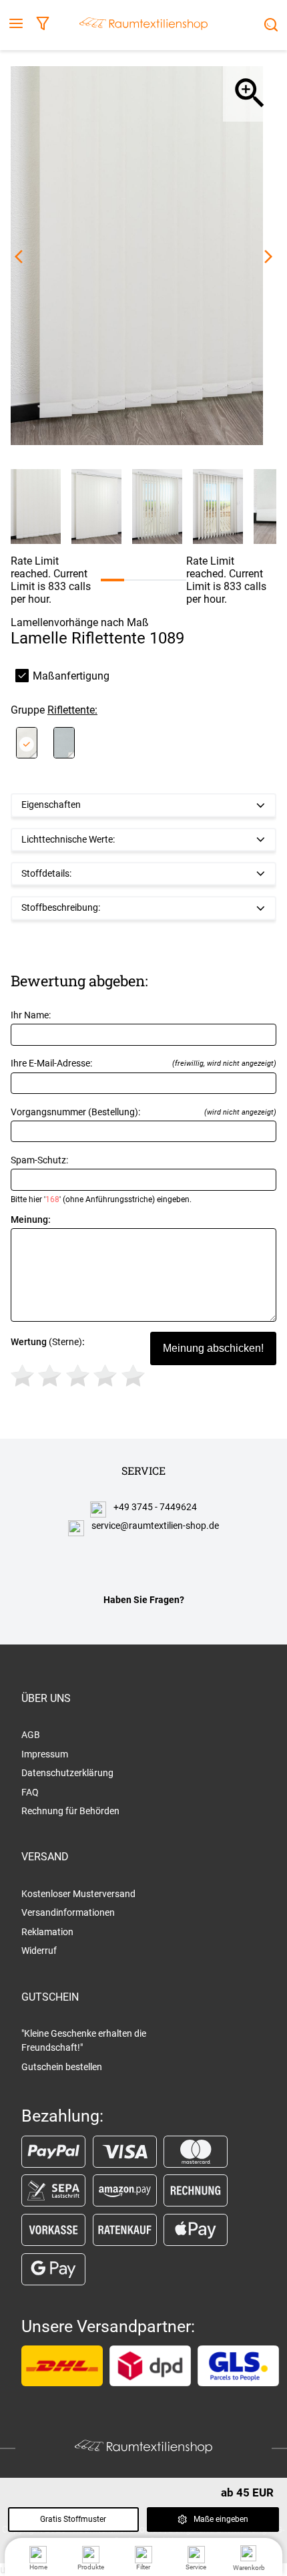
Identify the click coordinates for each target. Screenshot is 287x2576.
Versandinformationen (68, 1912)
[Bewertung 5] (133, 1376)
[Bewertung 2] (50, 1376)
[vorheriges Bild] (19, 257)
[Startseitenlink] (143, 25)
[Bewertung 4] (105, 1376)
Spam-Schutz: (101, 1179)
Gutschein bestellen (62, 2067)
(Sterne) (48, 1342)
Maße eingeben (221, 2519)
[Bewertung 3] (78, 1376)
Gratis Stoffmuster (73, 2519)
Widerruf (39, 1951)
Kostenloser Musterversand (78, 1894)
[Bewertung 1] (22, 1376)
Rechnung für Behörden (70, 1811)
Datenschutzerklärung (67, 1773)
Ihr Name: (31, 1015)
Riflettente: (72, 710)
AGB (31, 1735)
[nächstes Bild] (268, 257)
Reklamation (47, 1932)
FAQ (30, 1792)
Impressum (45, 1754)
